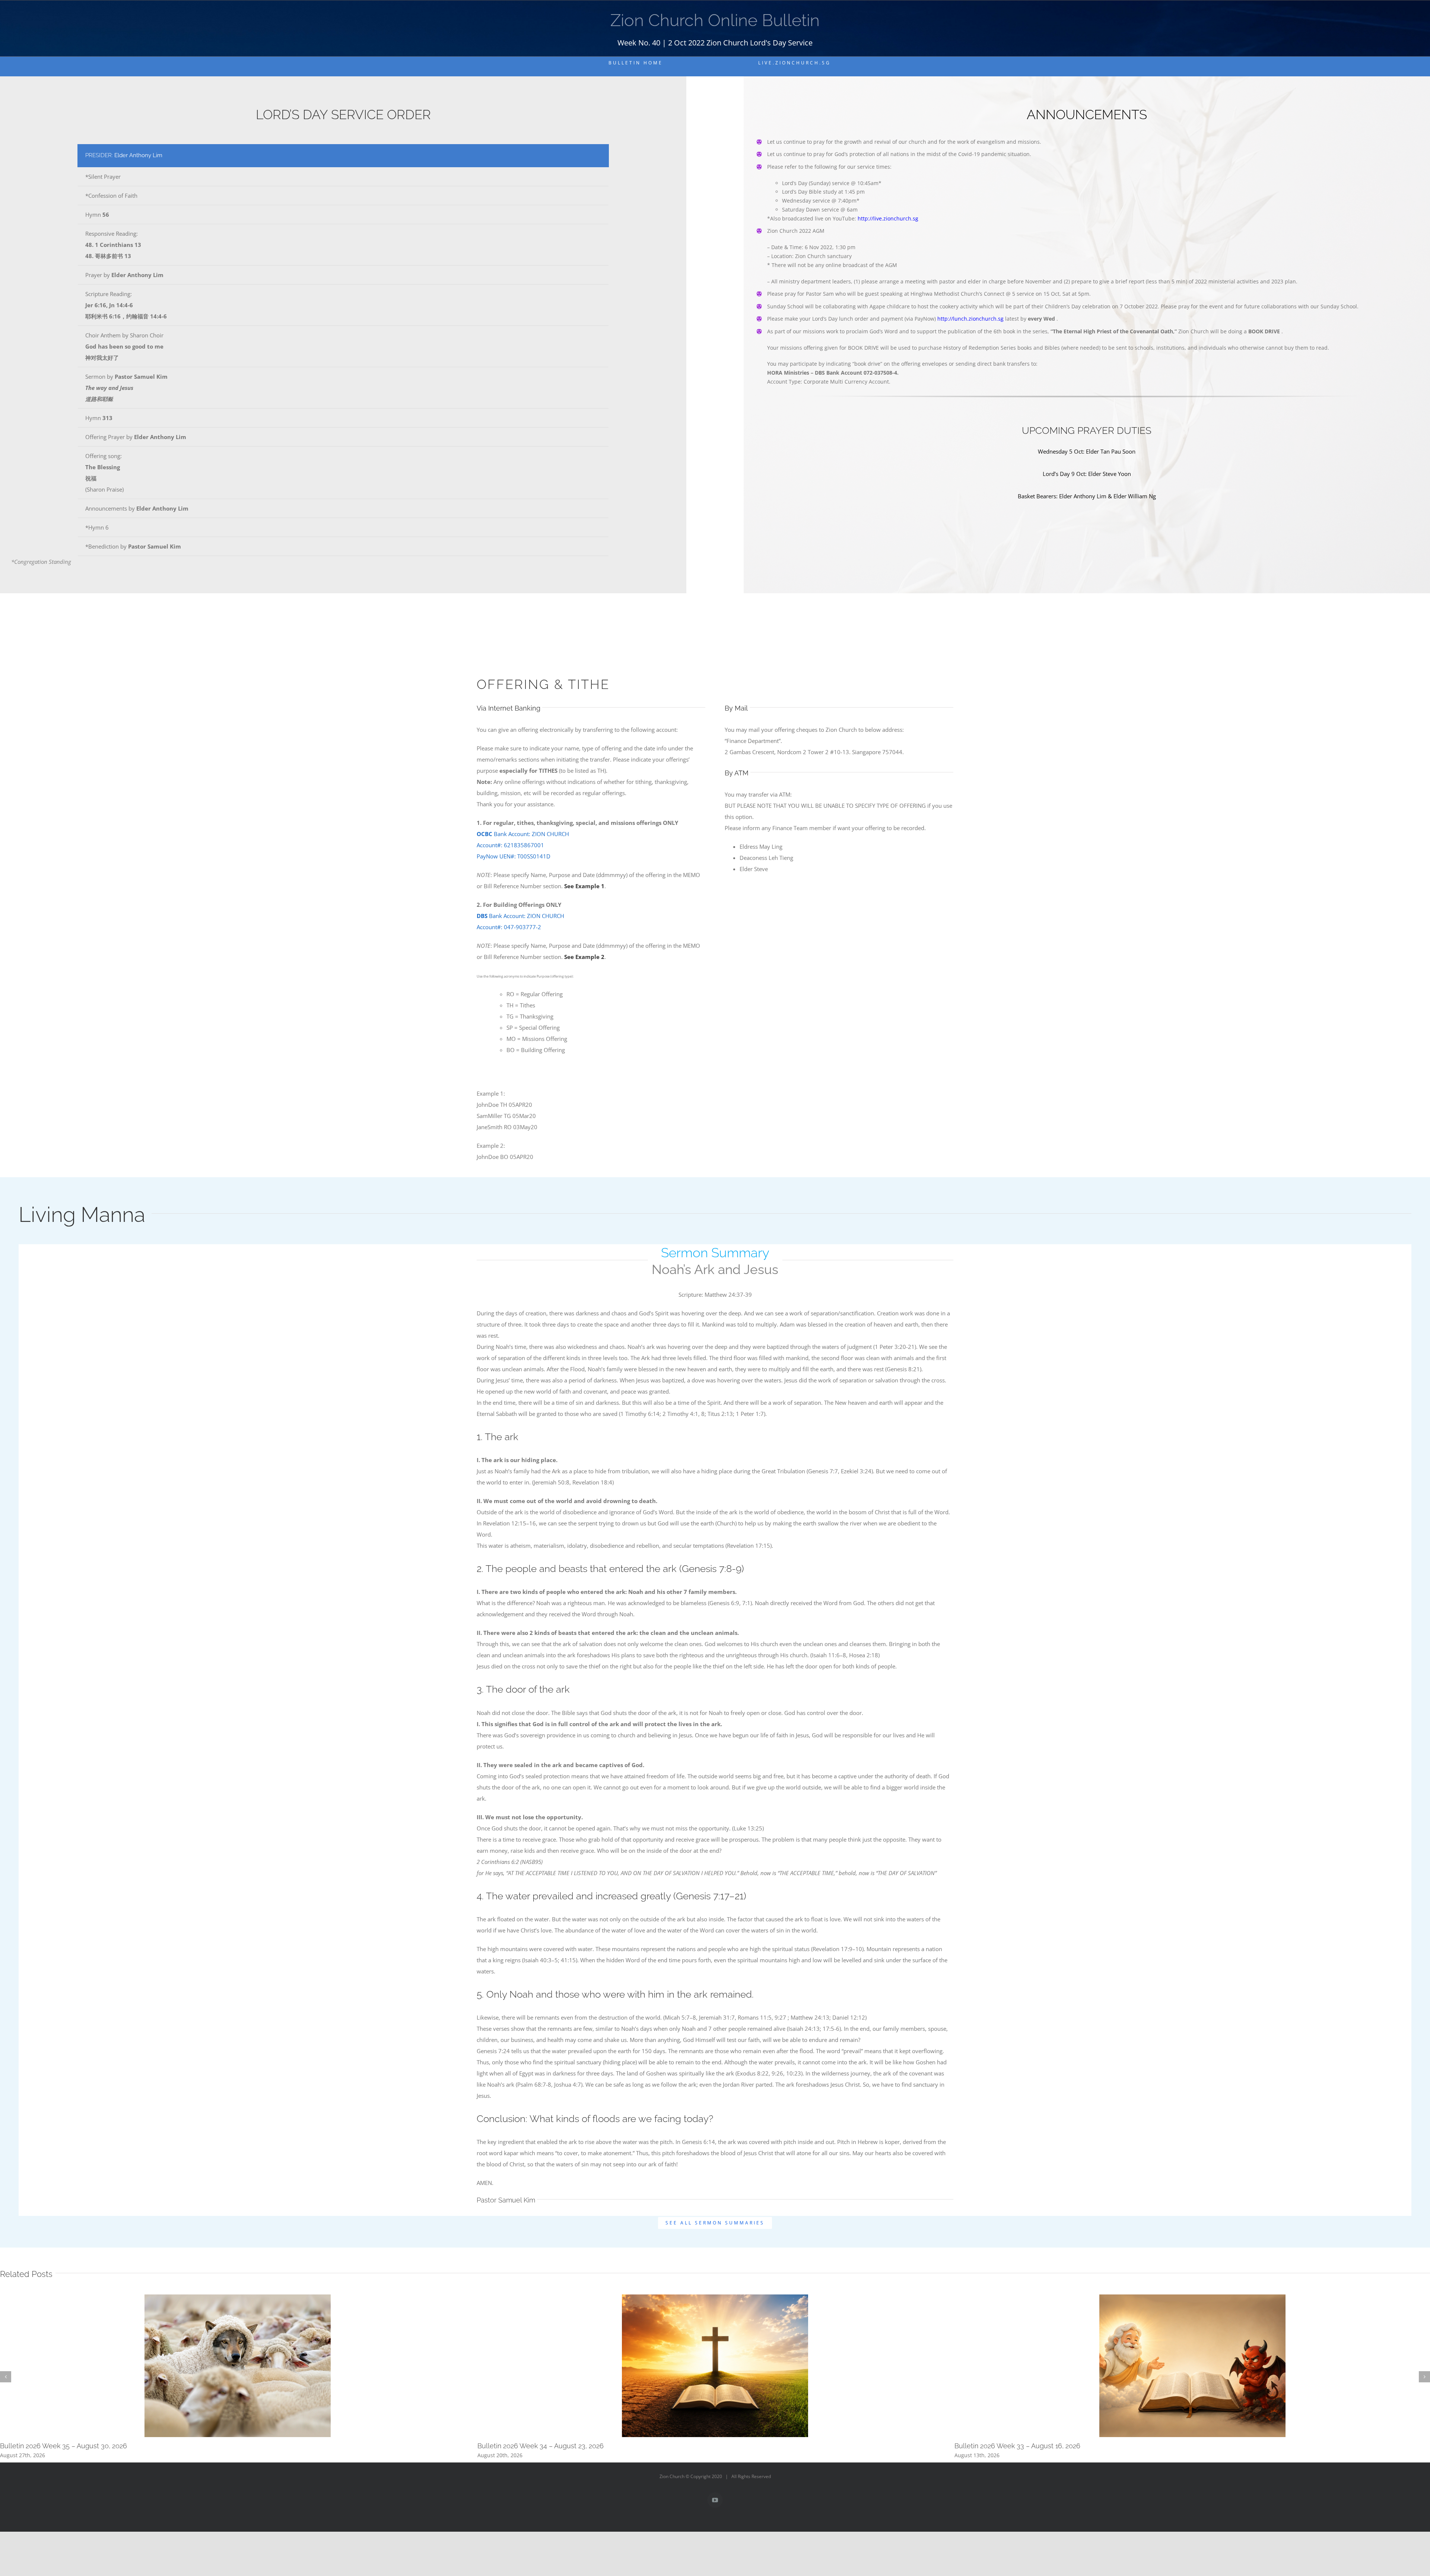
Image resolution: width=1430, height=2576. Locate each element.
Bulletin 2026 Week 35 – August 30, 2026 (63, 2446)
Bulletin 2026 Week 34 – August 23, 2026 (541, 2446)
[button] (6, 2377)
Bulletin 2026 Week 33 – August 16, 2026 (1017, 2446)
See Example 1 (584, 886)
